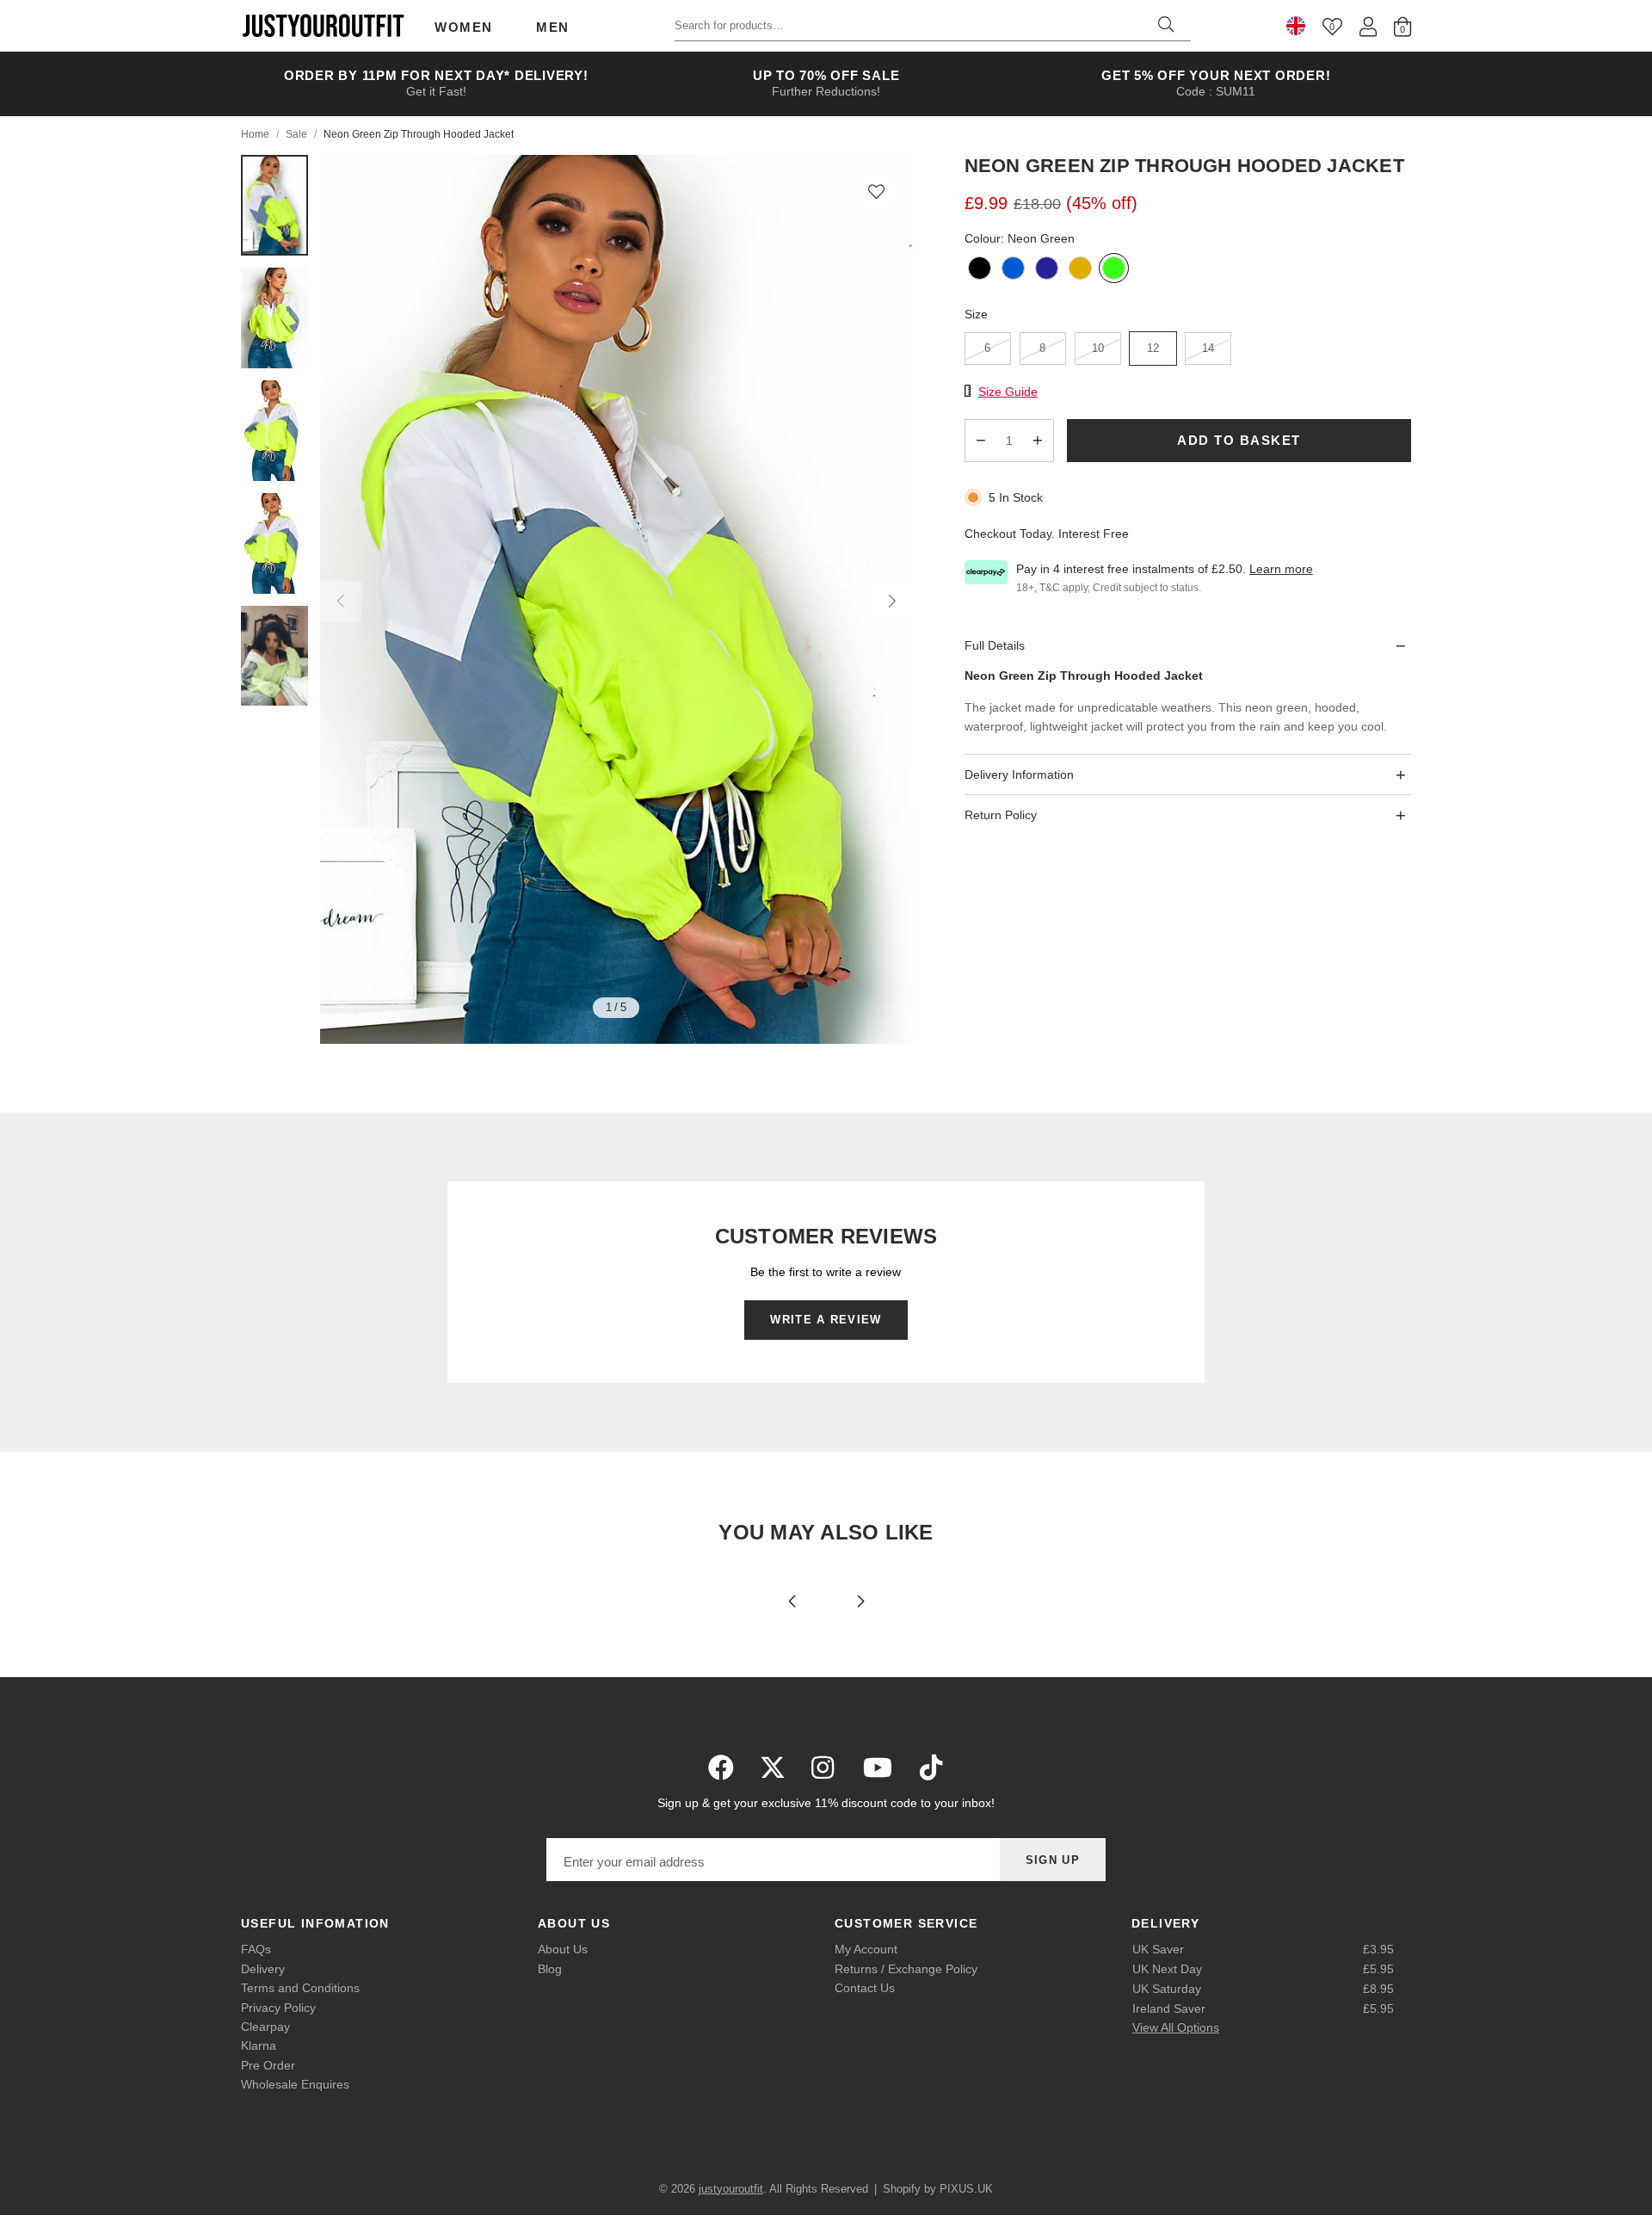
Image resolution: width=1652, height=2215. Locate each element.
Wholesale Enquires (295, 2084)
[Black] (980, 270)
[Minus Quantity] (981, 441)
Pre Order (268, 2065)
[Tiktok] (931, 1768)
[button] (877, 191)
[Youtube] (878, 1768)
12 (1153, 349)
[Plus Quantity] (1038, 441)
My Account (866, 1949)
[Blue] (1013, 270)
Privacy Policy (278, 2008)
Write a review (826, 1320)
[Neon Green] (1114, 270)
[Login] (1368, 26)
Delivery (263, 1969)
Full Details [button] (995, 645)
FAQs (256, 1949)
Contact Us (865, 1988)
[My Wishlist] (1332, 26)
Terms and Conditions (300, 1988)
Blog (550, 1969)
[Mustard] (1080, 270)
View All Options (1176, 2027)
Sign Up (1053, 1860)
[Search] (1166, 26)
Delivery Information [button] (1019, 774)
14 (1208, 349)
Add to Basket (1239, 440)
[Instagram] (824, 1768)
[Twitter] (773, 1768)
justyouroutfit (323, 26)
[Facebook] (721, 1768)
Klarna (259, 2045)
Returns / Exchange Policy (906, 1969)
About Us (563, 1949)
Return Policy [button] (1001, 815)
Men (553, 27)
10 (1098, 349)
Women (464, 27)
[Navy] (1047, 270)
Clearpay (265, 2027)
